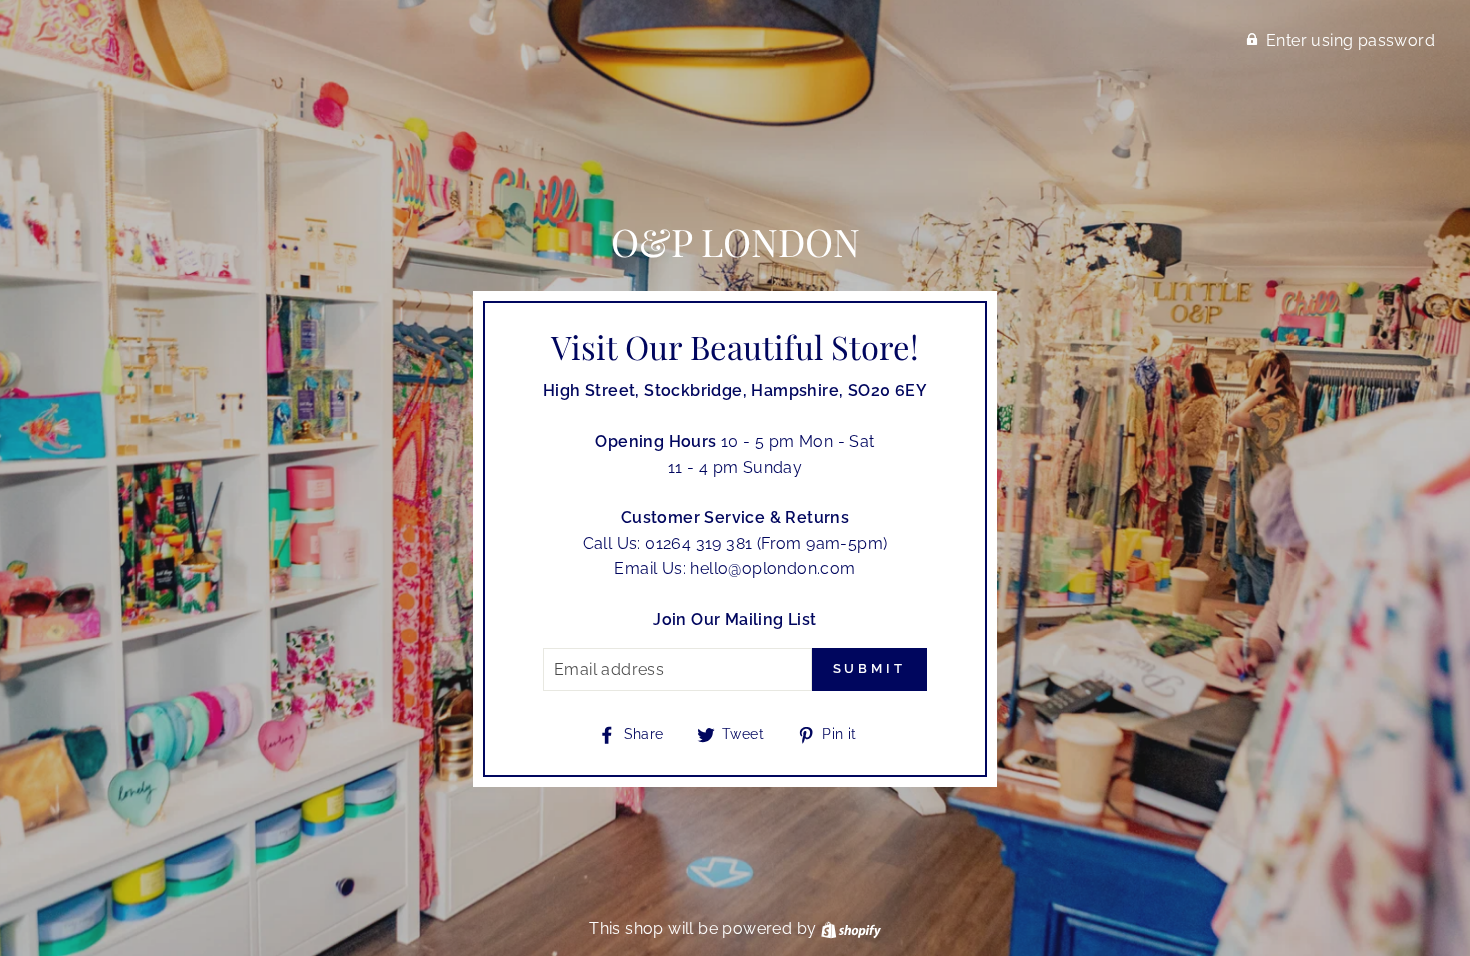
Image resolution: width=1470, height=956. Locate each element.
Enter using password (1350, 40)
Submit (869, 668)
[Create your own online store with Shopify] (851, 928)
